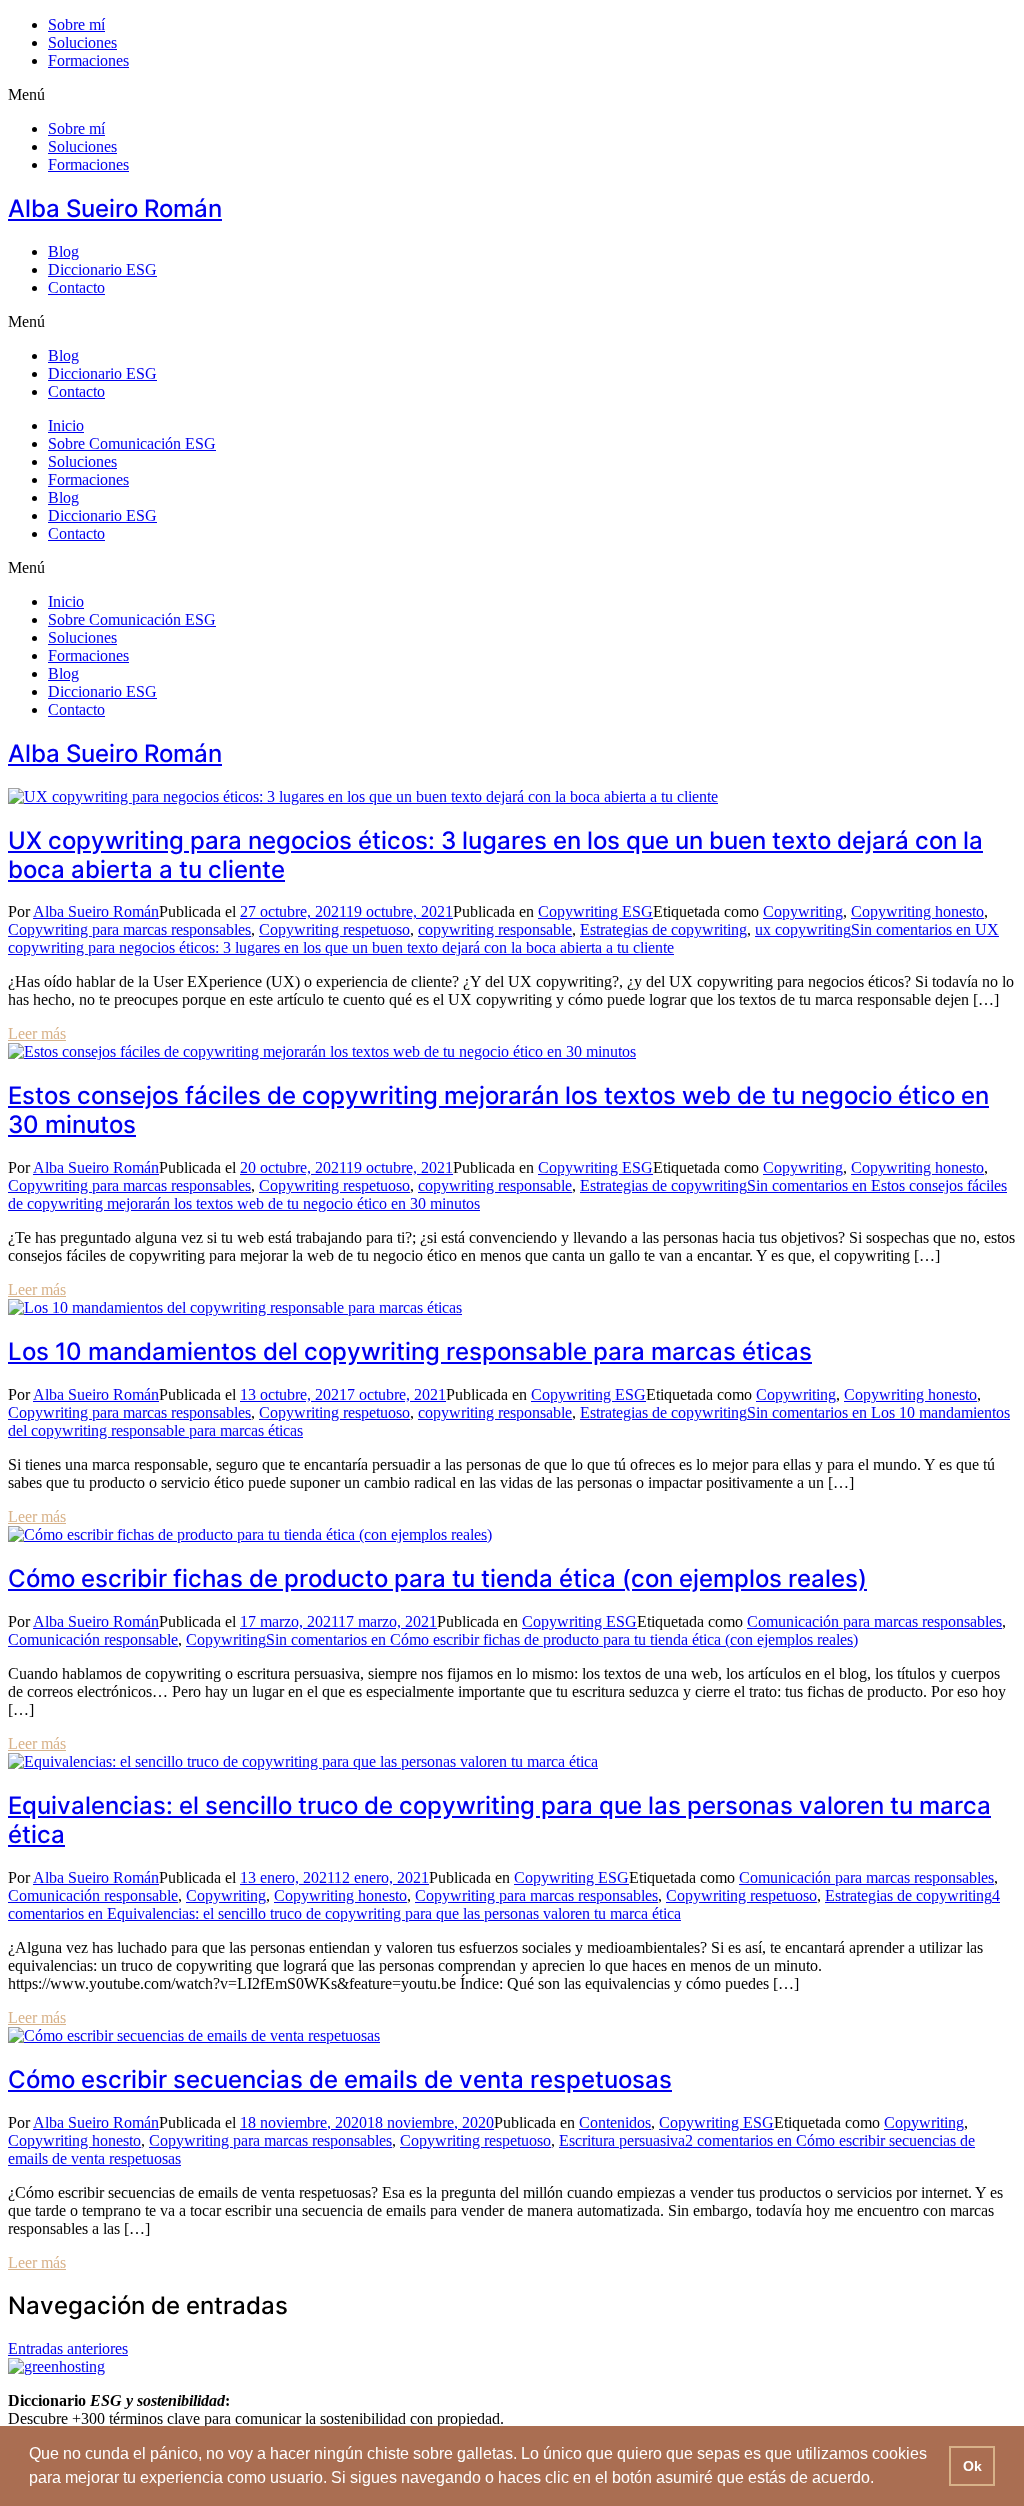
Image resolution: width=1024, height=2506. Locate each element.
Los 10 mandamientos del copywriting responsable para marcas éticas (410, 1351)
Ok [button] (972, 2466)
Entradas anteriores (68, 2348)
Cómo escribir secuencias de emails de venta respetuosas (340, 2079)
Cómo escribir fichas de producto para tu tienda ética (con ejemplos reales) (437, 1578)
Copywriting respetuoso (334, 929)
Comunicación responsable (93, 1639)
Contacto (76, 287)
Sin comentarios (503, 938)
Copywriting (803, 911)
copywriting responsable (495, 929)
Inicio (66, 425)
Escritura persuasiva (622, 2140)
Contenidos (615, 2122)
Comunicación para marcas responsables (874, 1621)
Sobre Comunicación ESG (132, 443)
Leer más (37, 1033)
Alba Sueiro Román (115, 208)
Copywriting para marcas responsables (129, 929)
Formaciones (88, 60)
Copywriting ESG (595, 911)
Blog (63, 251)
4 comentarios (504, 1904)
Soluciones (82, 42)
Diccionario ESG (102, 269)
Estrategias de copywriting (663, 929)
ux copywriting (803, 929)
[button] (512, 95)
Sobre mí (76, 24)
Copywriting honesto (917, 911)
